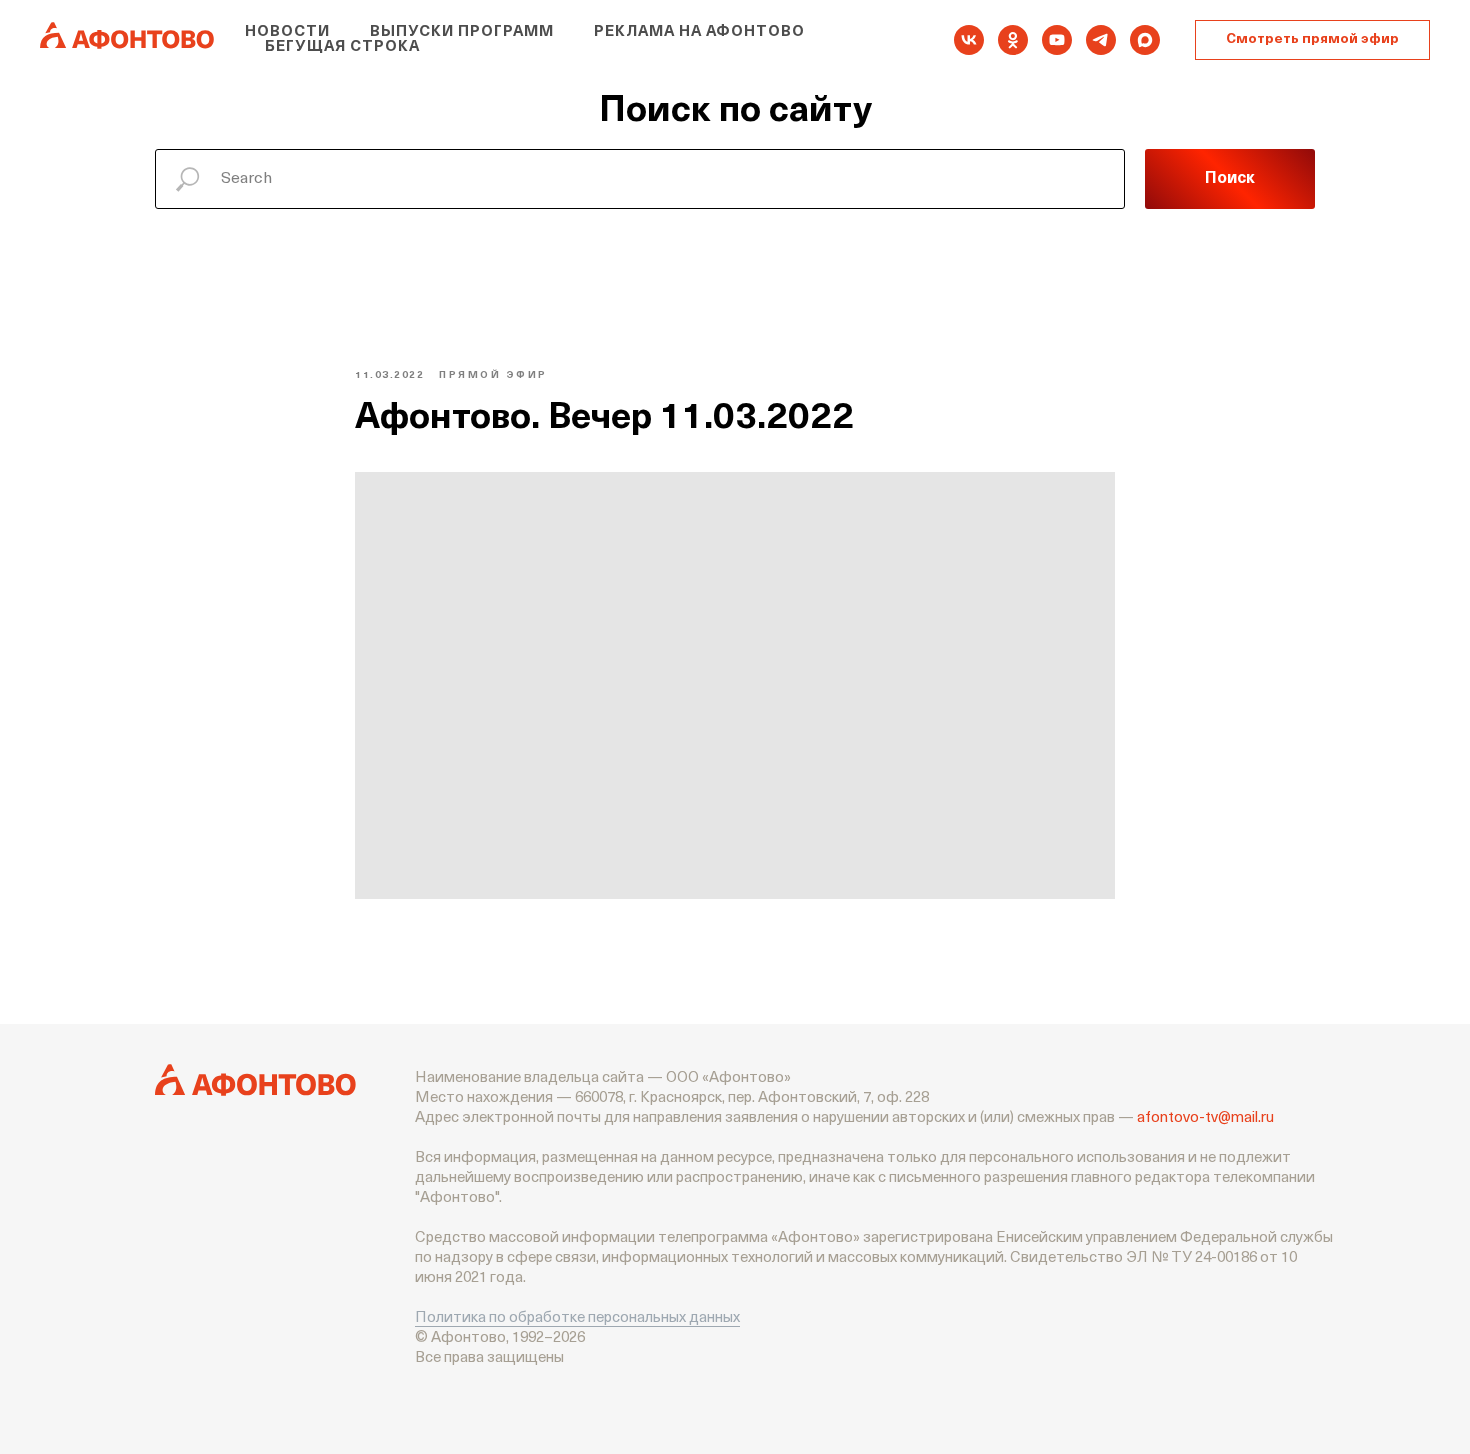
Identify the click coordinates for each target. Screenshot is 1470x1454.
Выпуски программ (462, 32)
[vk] (969, 40)
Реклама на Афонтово (699, 32)
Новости (287, 32)
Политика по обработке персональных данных (577, 1318)
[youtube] (1057, 40)
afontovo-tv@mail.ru (1205, 1118)
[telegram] (1101, 40)
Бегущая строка (342, 47)
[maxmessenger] (1145, 40)
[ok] (1013, 40)
